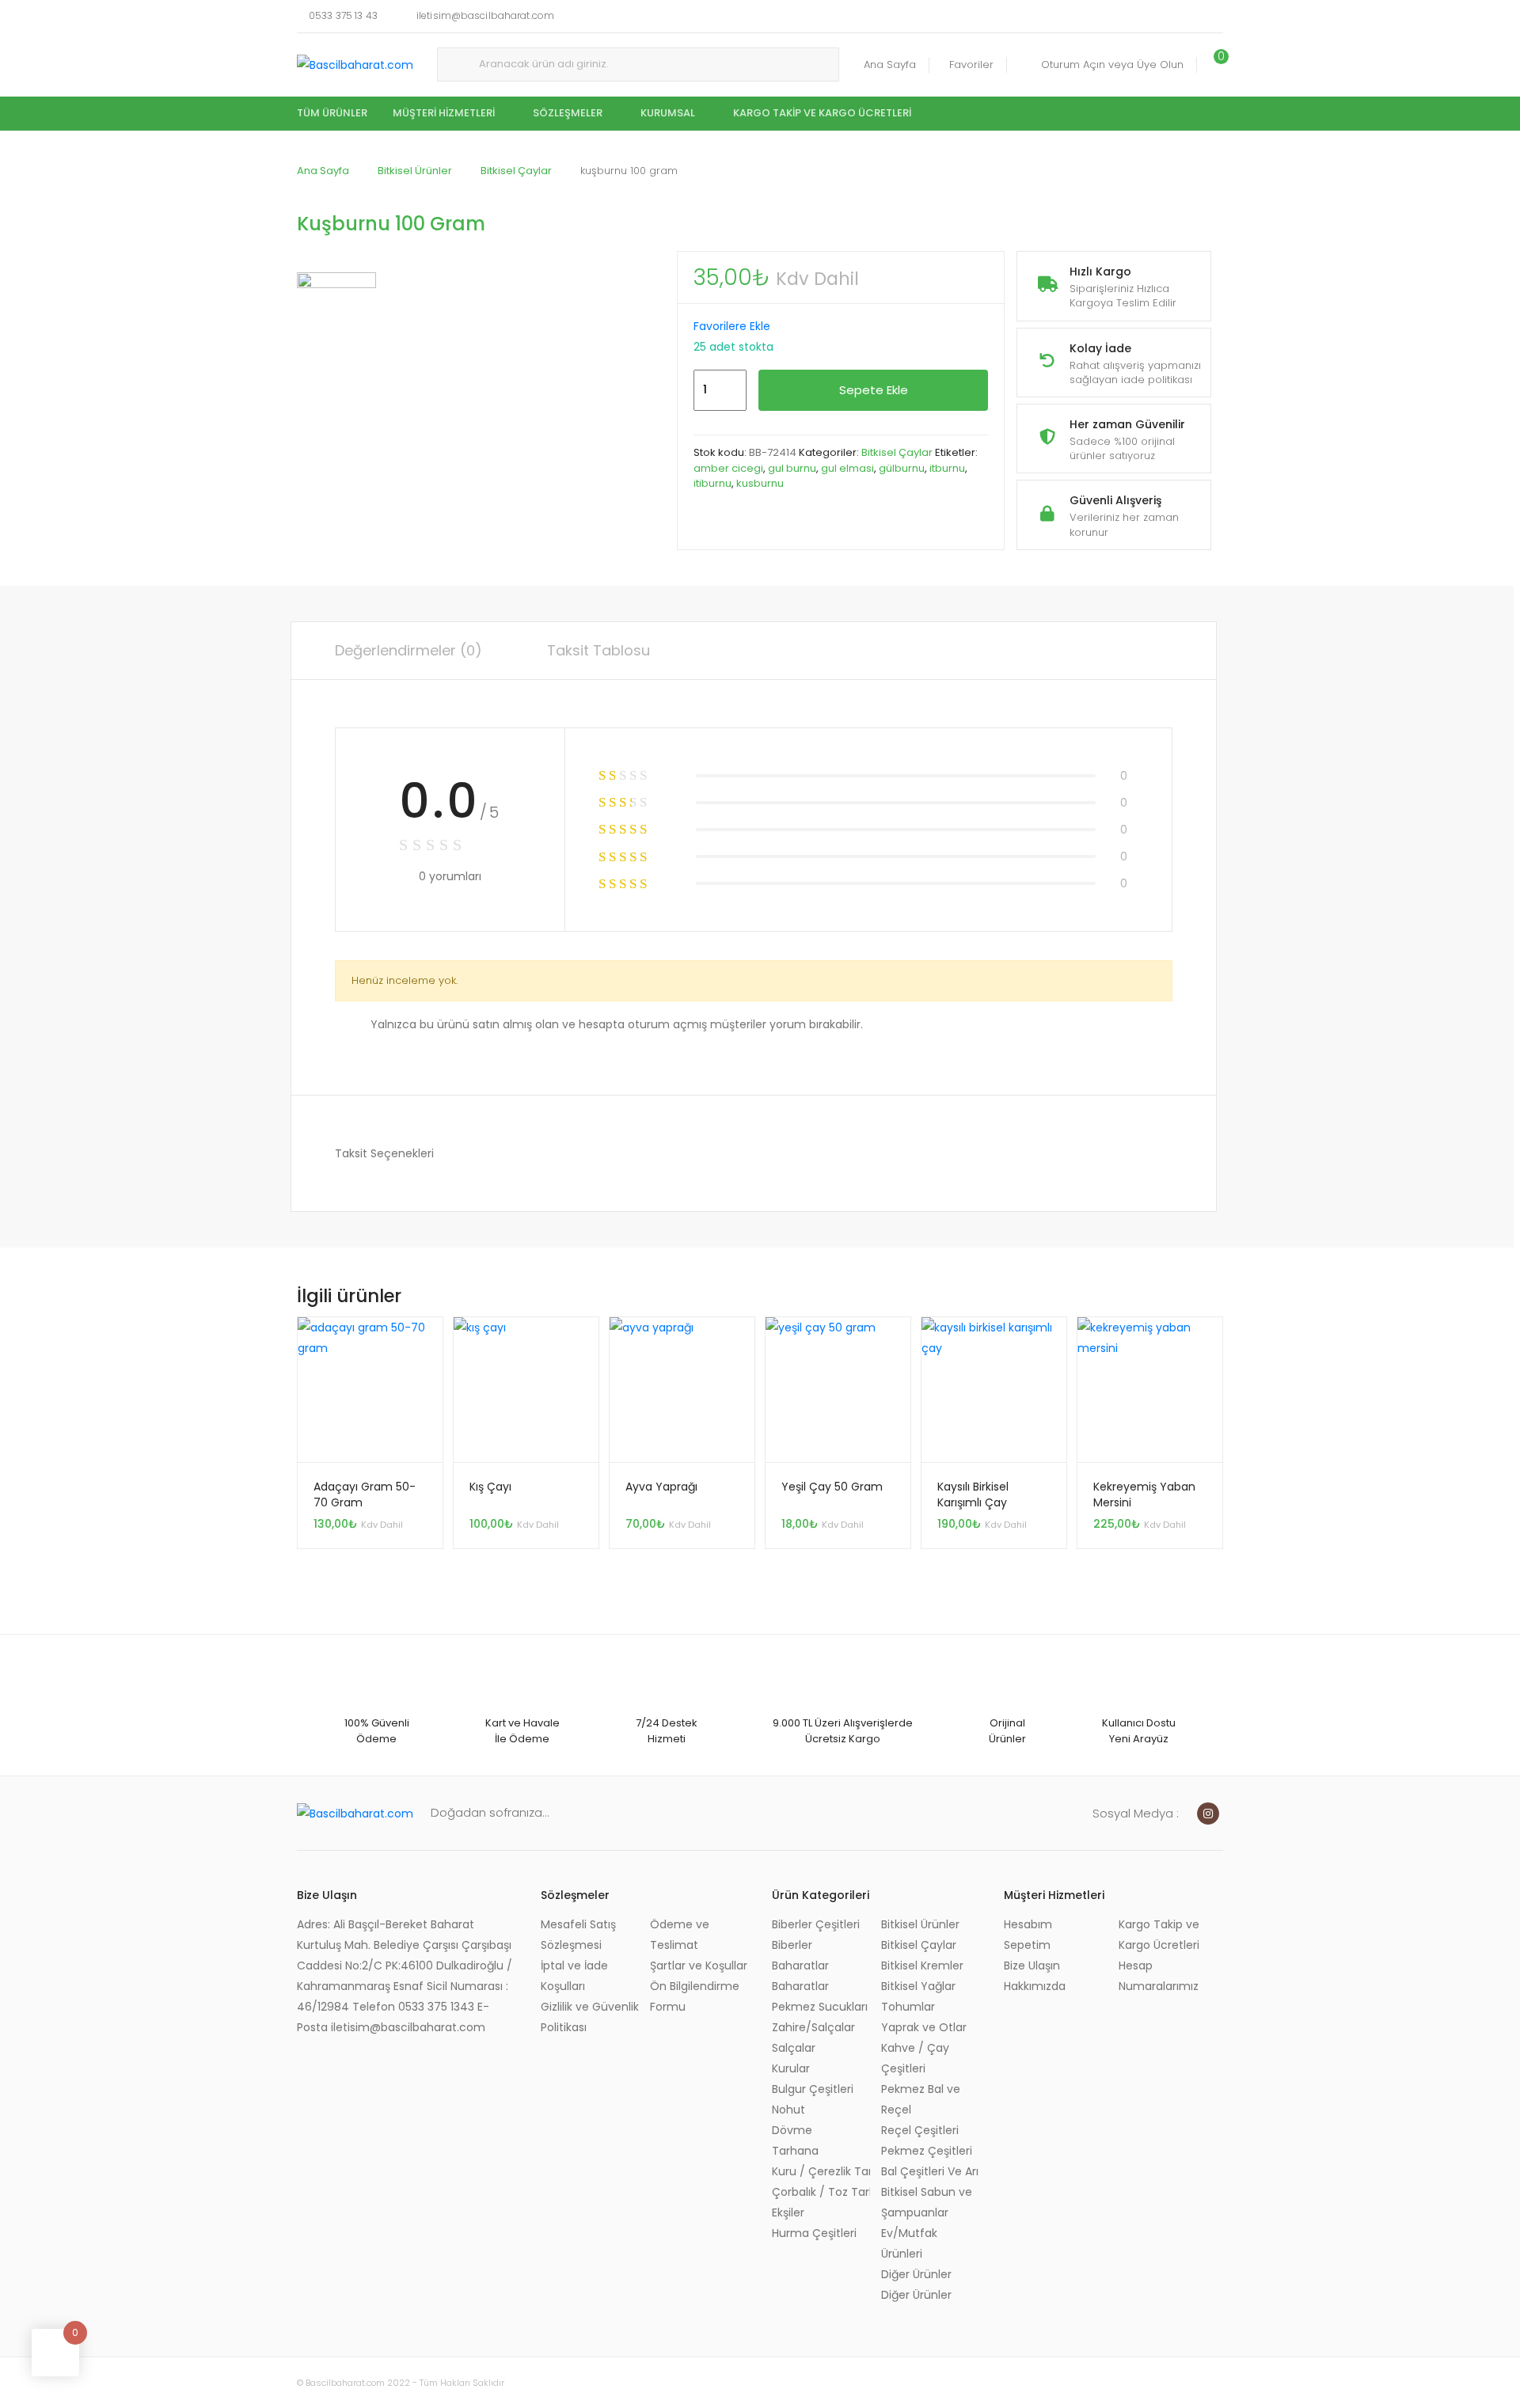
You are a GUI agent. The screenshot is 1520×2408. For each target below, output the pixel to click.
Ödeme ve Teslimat (680, 1935)
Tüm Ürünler (332, 113)
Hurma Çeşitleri (814, 2233)
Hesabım (1028, 1924)
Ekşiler (788, 2212)
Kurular (791, 2068)
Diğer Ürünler (916, 2274)
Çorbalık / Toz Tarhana (821, 2192)
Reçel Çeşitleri (920, 2130)
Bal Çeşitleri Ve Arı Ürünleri (930, 2171)
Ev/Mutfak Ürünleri (909, 2243)
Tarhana (795, 2151)
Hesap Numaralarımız (1159, 1976)
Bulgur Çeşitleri (813, 2089)
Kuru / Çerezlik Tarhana (821, 2171)
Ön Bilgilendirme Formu (695, 1996)
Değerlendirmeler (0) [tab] (408, 650)
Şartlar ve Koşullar (699, 1966)
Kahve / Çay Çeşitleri (915, 2058)
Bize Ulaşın (1032, 1966)
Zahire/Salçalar (813, 2027)
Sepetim (1027, 1945)
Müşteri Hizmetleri (444, 113)
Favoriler (971, 65)
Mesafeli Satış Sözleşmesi (578, 1935)
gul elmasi (847, 468)
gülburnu (902, 468)
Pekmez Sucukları (820, 2007)
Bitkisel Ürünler (415, 171)
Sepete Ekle (874, 390)
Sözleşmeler (568, 113)
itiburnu (712, 483)
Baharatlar (800, 1966)
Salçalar (794, 2048)
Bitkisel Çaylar (516, 171)
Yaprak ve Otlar (924, 2027)
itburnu (947, 468)
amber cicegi (728, 468)
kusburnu (760, 483)
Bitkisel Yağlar (918, 1986)
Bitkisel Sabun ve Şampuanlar (927, 2202)
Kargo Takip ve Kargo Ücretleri (822, 113)
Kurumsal (668, 113)
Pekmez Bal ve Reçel (921, 2099)
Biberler (792, 1945)
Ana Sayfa (890, 65)
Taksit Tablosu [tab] (598, 650)
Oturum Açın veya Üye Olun (1112, 65)
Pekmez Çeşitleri (927, 2151)
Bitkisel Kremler (922, 1966)
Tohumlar (908, 2007)
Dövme (792, 2130)
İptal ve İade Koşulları (574, 1976)
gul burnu (792, 468)
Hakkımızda (1035, 1986)
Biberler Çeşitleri (816, 1924)
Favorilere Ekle (732, 326)
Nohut (788, 2110)
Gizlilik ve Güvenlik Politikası (590, 2017)
